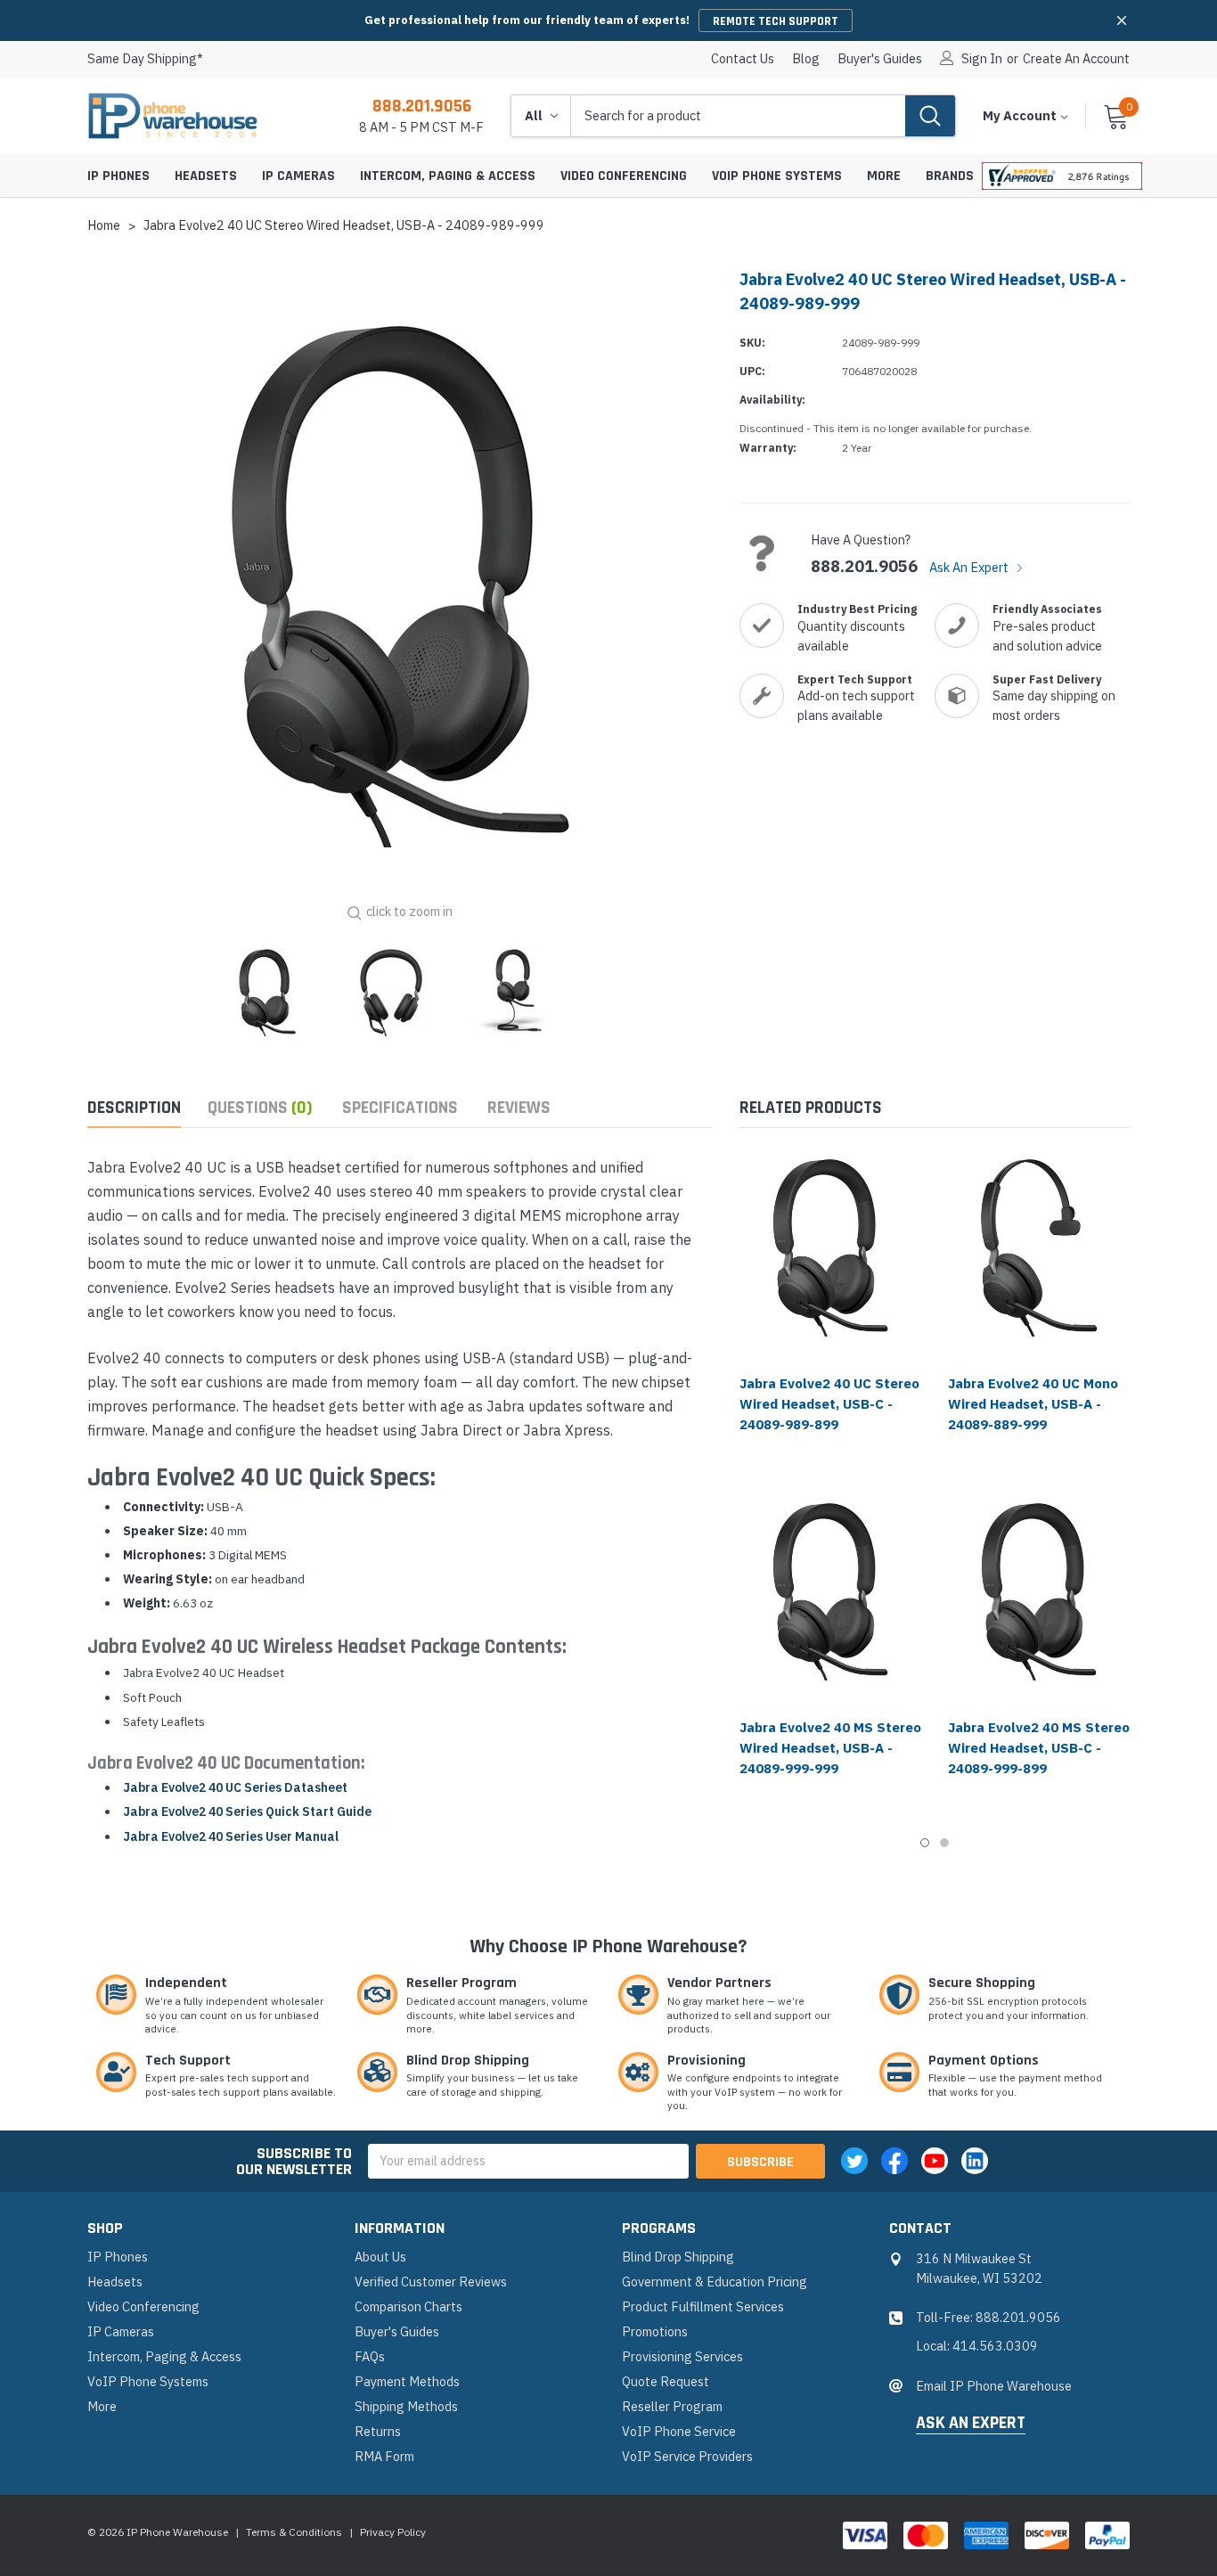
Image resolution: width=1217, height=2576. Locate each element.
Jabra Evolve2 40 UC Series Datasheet (235, 1787)
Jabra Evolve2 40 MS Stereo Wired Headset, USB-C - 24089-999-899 (1039, 1748)
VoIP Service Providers (687, 2456)
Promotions (655, 2331)
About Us (380, 2257)
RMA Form (384, 2456)
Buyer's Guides (880, 59)
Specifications (400, 1108)
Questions (260, 1108)
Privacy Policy (393, 2532)
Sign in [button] (982, 59)
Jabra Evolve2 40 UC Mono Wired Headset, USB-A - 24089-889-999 (1033, 1404)
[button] (1122, 20)
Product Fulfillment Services (703, 2306)
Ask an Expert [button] (971, 2424)
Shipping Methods (406, 2406)
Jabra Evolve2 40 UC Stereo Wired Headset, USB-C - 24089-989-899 (829, 1404)
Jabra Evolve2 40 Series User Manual (231, 1836)
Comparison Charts (408, 2306)
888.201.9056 (422, 106)
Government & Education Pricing (715, 2282)
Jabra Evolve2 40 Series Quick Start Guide (247, 1811)
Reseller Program (672, 2406)
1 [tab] (925, 1843)
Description (134, 1108)
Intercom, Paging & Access (448, 176)
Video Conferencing (624, 176)
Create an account (1076, 59)
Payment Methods (407, 2381)
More (884, 176)
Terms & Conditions (294, 2532)
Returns (378, 2431)
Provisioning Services (682, 2356)
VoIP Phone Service (679, 2431)
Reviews (519, 1108)
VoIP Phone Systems (777, 176)
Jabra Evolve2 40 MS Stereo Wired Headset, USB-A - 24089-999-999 (830, 1748)
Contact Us (743, 59)
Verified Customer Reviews (431, 2282)
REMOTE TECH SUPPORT (776, 21)
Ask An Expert (970, 567)
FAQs (370, 2356)
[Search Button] (930, 116)
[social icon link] (854, 2161)
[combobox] (738, 116)
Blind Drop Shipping (678, 2257)
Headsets (206, 176)
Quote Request (666, 2381)
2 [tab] (944, 1843)
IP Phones (118, 176)
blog (806, 59)
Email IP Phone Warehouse (994, 2386)
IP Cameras (298, 176)
